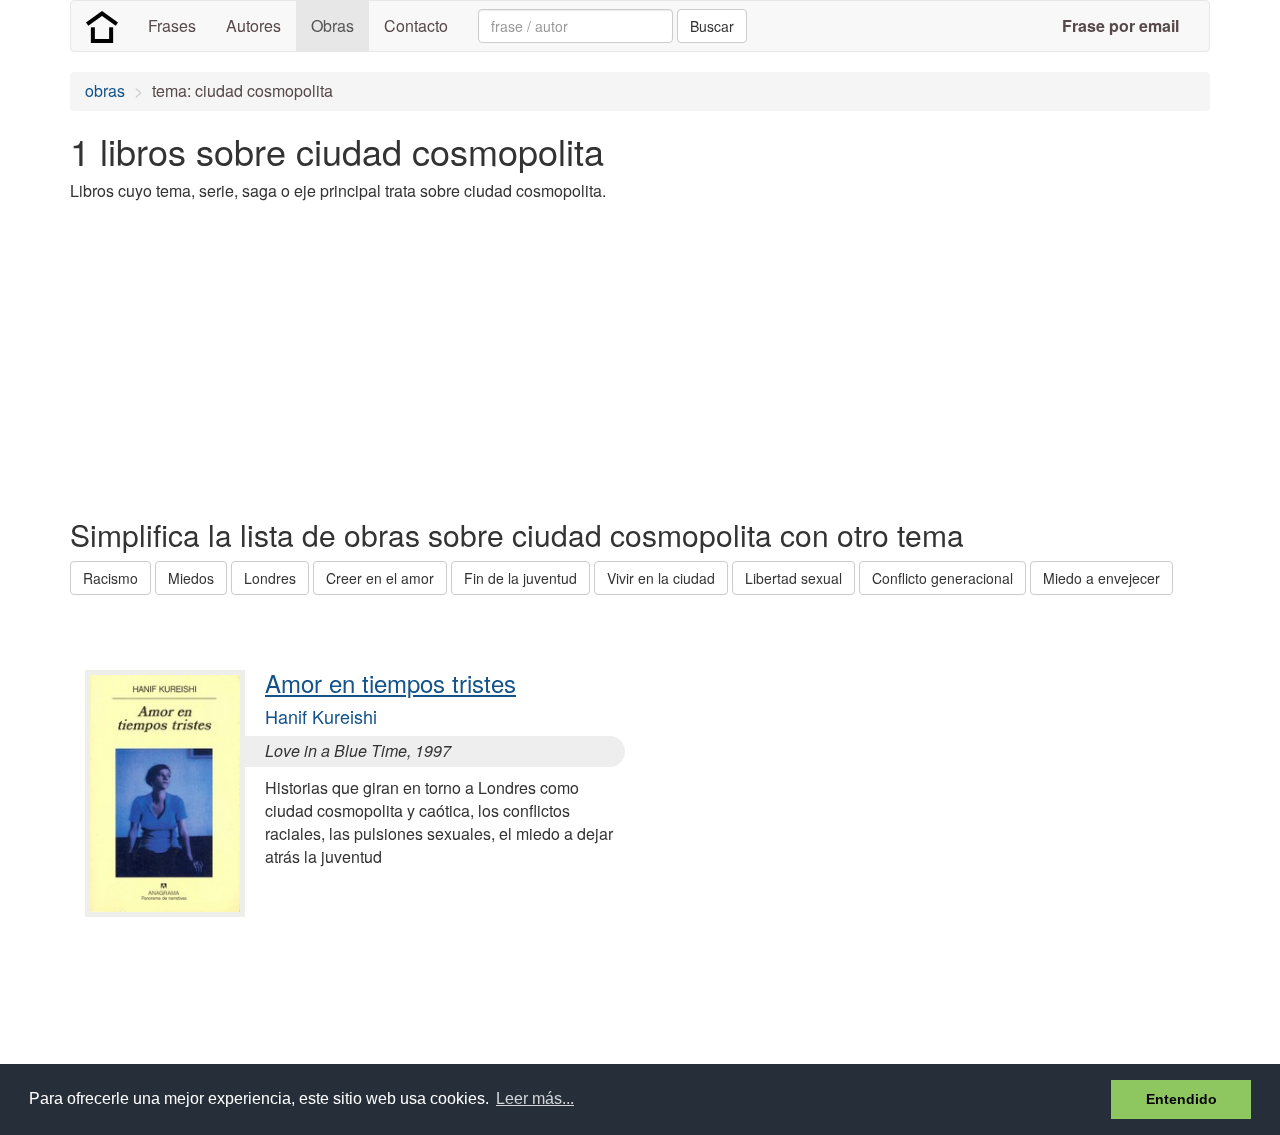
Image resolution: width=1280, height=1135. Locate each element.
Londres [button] (270, 578)
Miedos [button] (191, 578)
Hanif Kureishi (321, 716)
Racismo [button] (110, 578)
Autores (253, 25)
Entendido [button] (1181, 1099)
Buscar (712, 26)
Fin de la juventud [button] (520, 578)
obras (105, 90)
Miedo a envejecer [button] (1101, 578)
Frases (172, 25)
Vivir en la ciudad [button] (661, 578)
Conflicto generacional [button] (942, 578)
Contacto (416, 25)
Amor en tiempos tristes (390, 682)
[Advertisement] (434, 358)
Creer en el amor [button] (380, 578)
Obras (332, 25)
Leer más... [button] (535, 1098)
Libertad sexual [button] (793, 578)
